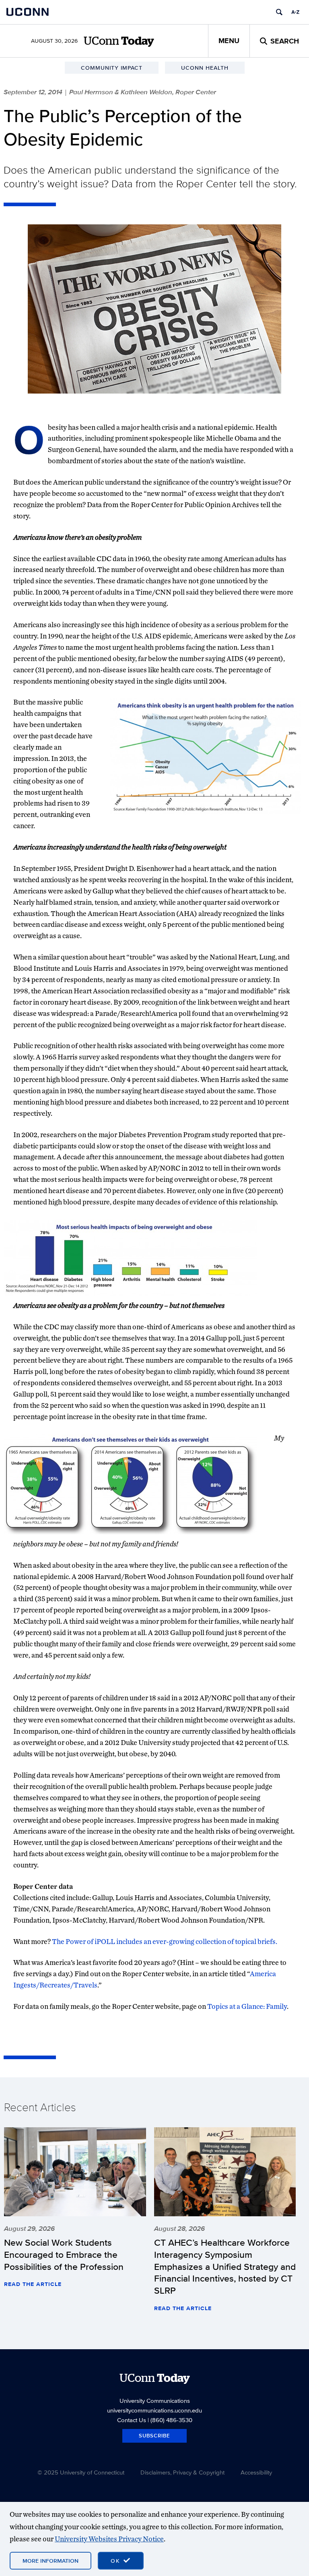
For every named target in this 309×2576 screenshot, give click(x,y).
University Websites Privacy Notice (109, 2539)
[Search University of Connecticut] (279, 12)
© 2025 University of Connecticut (81, 2472)
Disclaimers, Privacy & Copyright (182, 2472)
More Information (50, 2561)
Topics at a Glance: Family (247, 2006)
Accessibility (256, 2472)
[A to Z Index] (295, 12)
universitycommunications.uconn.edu (154, 2410)
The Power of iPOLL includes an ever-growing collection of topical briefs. (165, 1941)
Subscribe (154, 2436)
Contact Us (132, 2420)
